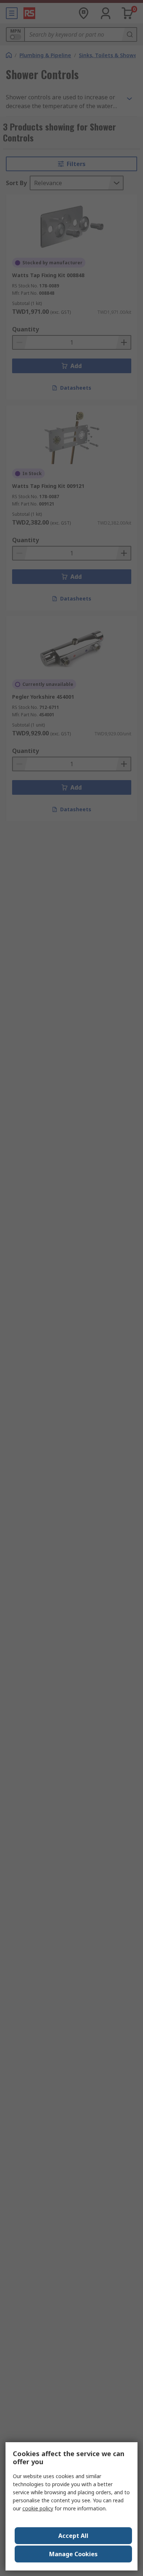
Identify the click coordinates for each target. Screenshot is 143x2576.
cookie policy (38, 2508)
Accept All (73, 2536)
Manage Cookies (73, 2554)
